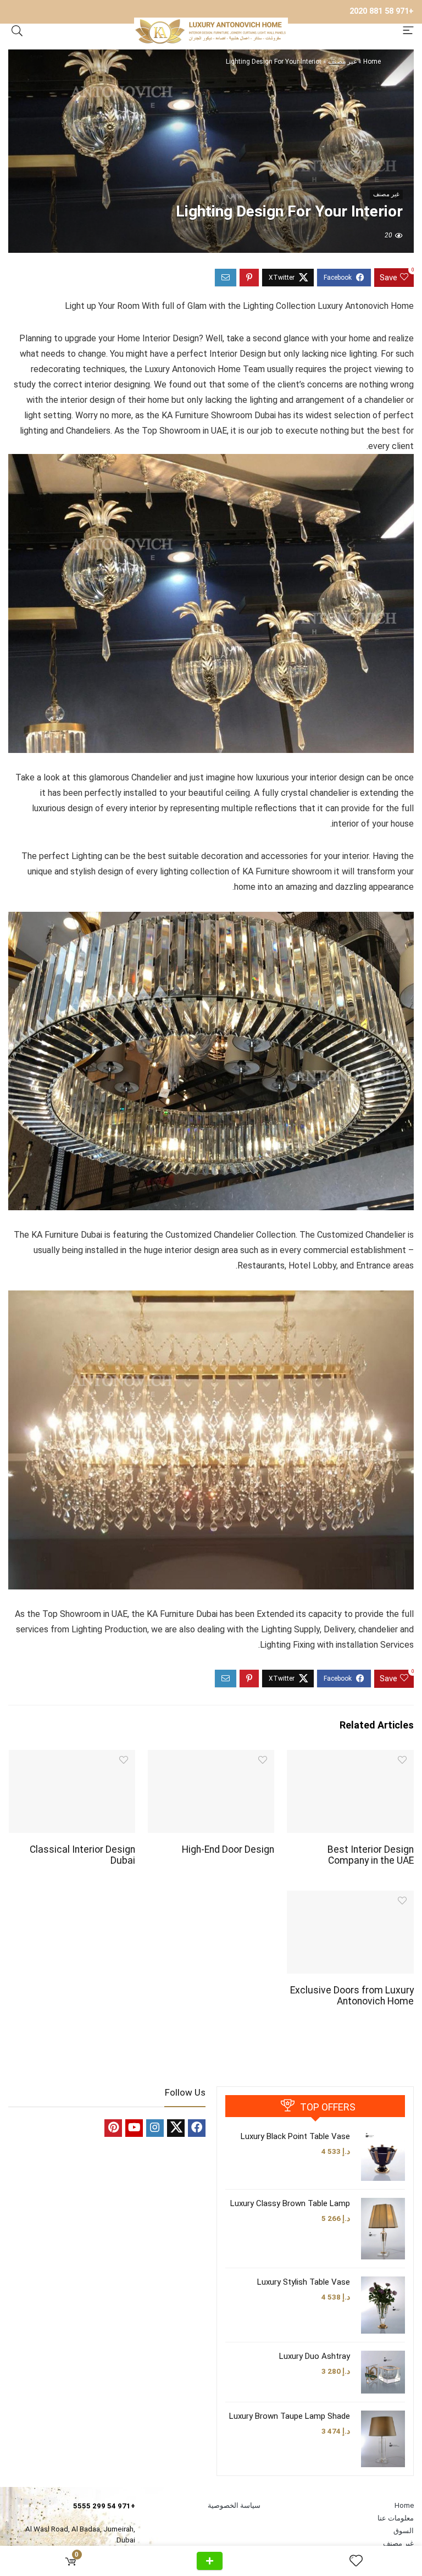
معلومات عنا (396, 2518)
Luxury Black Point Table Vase (295, 2136)
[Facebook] (197, 2128)
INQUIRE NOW (210, 2561)
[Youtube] (134, 2128)
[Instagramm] (155, 2128)
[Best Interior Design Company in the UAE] (350, 1757)
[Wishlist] (352, 2561)
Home (372, 62)
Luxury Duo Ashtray (315, 2356)
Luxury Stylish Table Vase (304, 2282)
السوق (404, 2531)
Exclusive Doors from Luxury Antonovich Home (352, 1996)
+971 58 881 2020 (382, 11)
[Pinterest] (113, 2128)
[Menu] (408, 31)
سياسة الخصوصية (234, 2505)
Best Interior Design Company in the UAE (371, 1855)
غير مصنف (342, 62)
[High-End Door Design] (211, 1757)
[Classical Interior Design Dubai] (72, 1757)
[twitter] (176, 2128)
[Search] (17, 31)
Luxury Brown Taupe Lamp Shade (290, 2416)
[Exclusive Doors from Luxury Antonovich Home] (350, 1898)
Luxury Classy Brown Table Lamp (290, 2203)
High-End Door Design (228, 1849)
